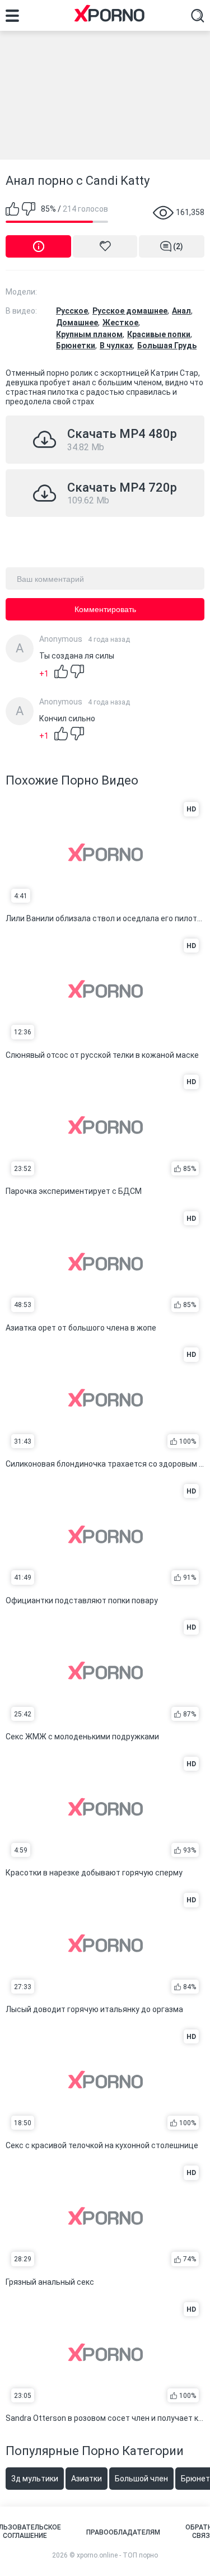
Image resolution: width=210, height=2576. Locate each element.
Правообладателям (123, 2532)
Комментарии (178, 246)
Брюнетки (76, 346)
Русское (72, 311)
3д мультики (35, 2479)
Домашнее (77, 323)
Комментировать (105, 609)
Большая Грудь (167, 346)
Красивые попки (159, 334)
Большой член (141, 2479)
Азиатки (87, 2479)
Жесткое (120, 323)
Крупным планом (89, 334)
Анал (181, 311)
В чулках (116, 346)
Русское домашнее (130, 311)
